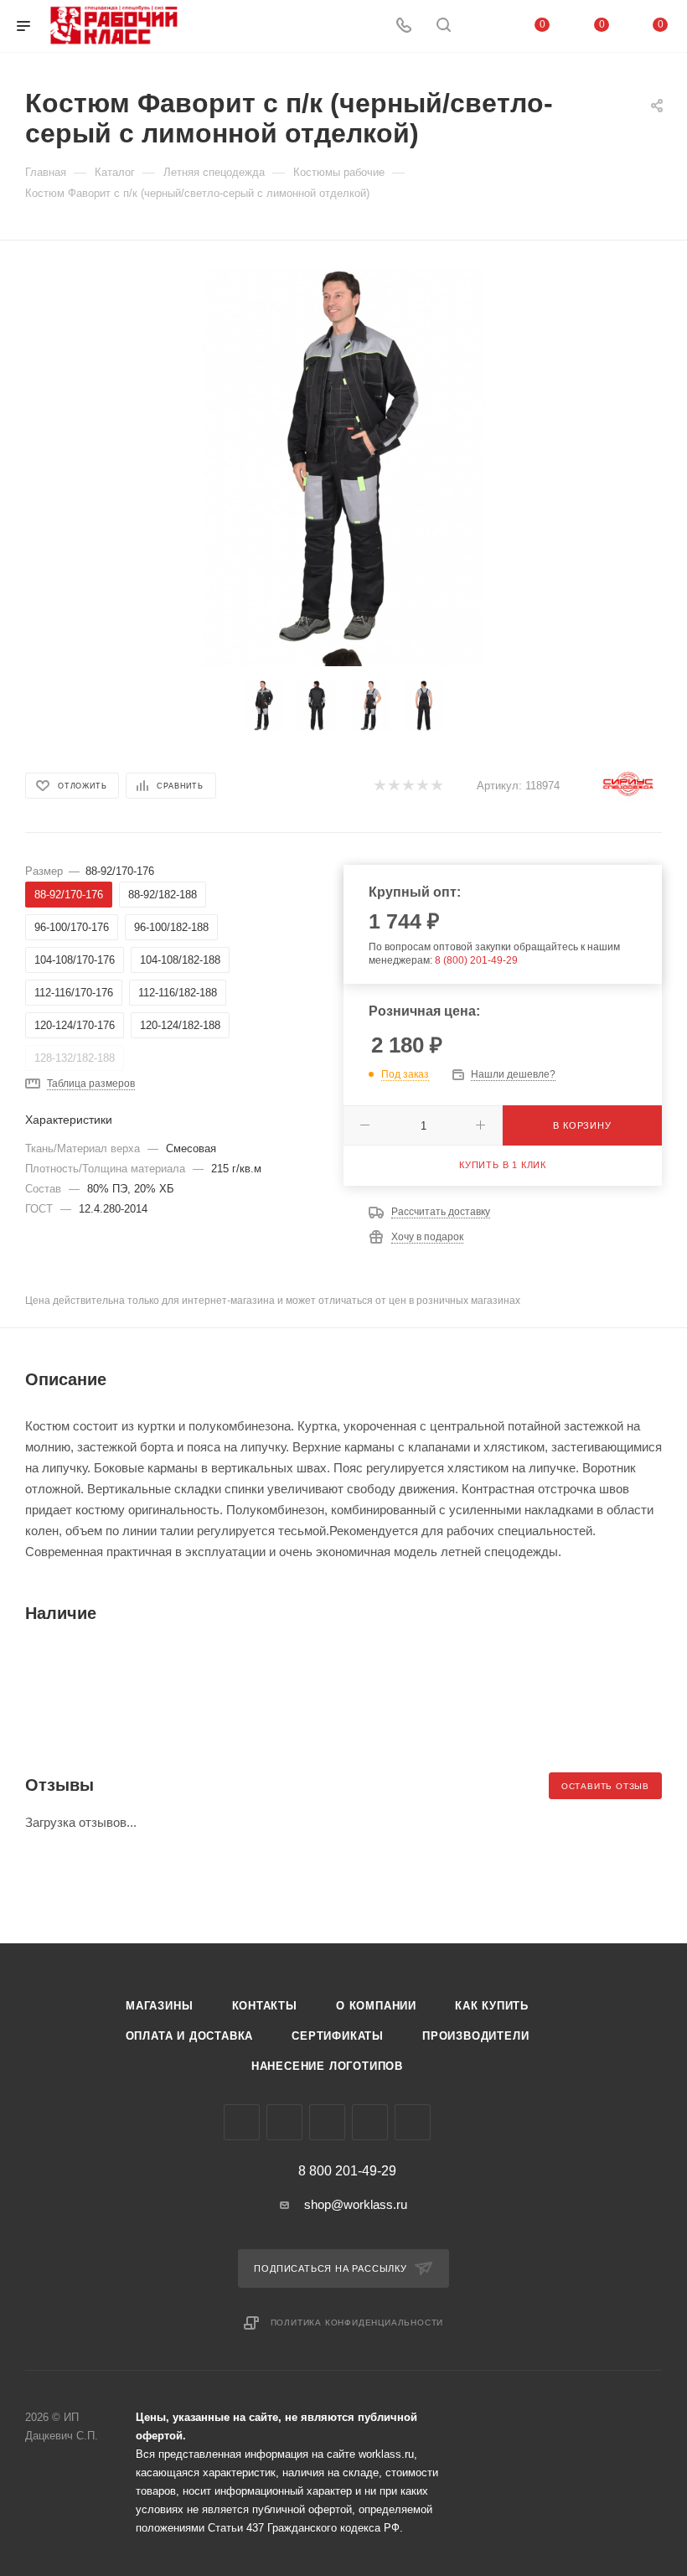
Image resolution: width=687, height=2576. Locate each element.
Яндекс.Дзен (413, 2122)
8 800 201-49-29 (347, 2171)
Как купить (492, 2006)
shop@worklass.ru (356, 2204)
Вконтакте (242, 2122)
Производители (475, 2036)
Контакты (265, 2006)
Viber (327, 2122)
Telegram (284, 2122)
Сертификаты (338, 2036)
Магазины (159, 2006)
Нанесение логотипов (327, 2066)
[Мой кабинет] (483, 26)
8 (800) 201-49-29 (476, 960)
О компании (376, 2006)
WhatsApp (370, 2122)
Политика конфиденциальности (357, 2323)
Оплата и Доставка (190, 2036)
